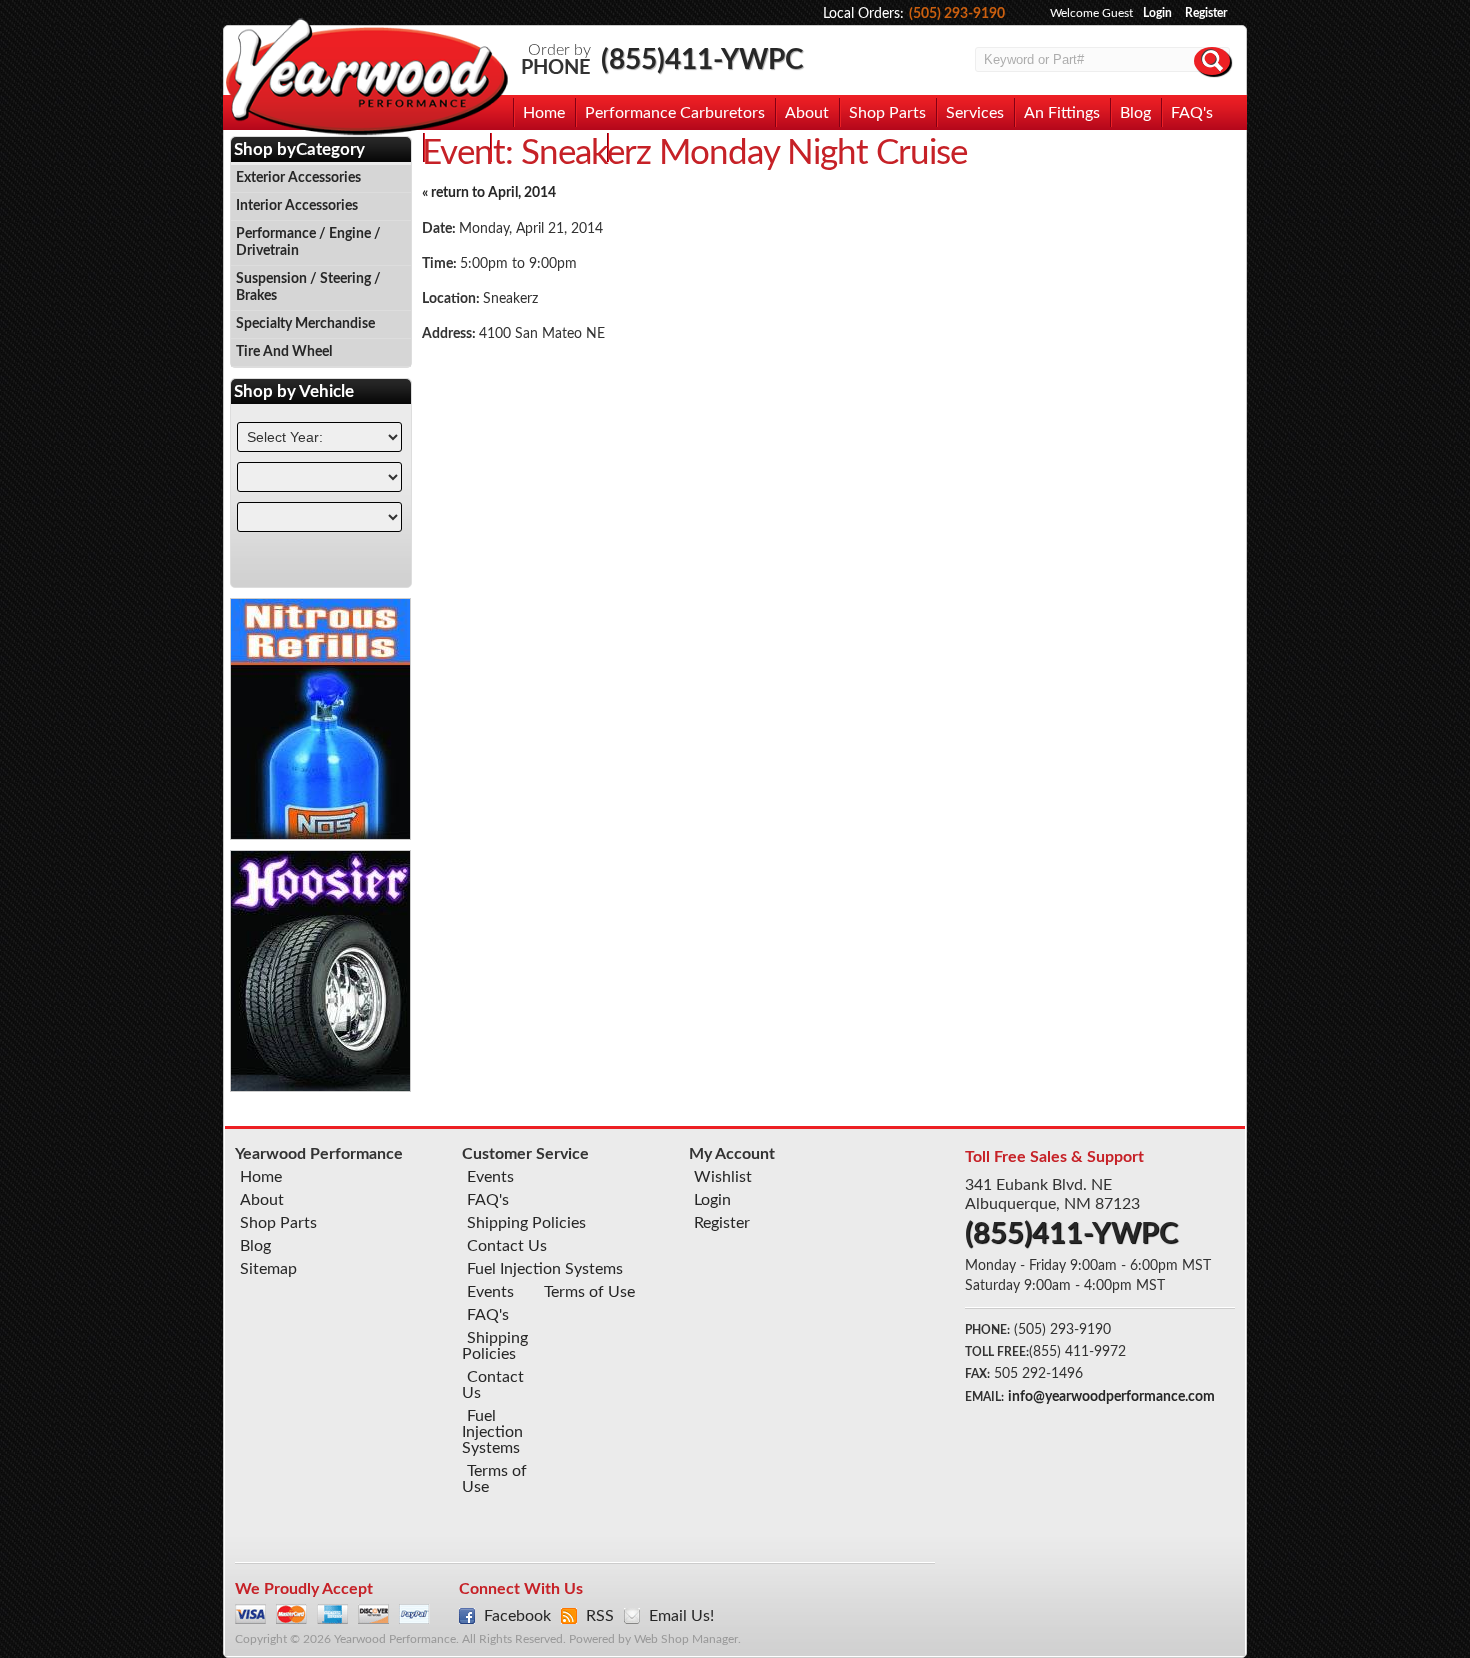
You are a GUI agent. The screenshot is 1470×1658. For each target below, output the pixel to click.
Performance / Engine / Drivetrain (308, 242)
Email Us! (681, 1616)
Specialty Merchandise (305, 324)
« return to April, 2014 (489, 193)
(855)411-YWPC (702, 60)
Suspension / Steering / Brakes (308, 287)
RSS (600, 1616)
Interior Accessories (297, 206)
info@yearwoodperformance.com (1111, 1397)
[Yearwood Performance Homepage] (366, 78)
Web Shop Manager (686, 1639)
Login (1157, 13)
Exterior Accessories (298, 178)
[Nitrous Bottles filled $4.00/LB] (321, 835)
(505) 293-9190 (957, 14)
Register (1206, 13)
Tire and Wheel (284, 352)
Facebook (517, 1616)
